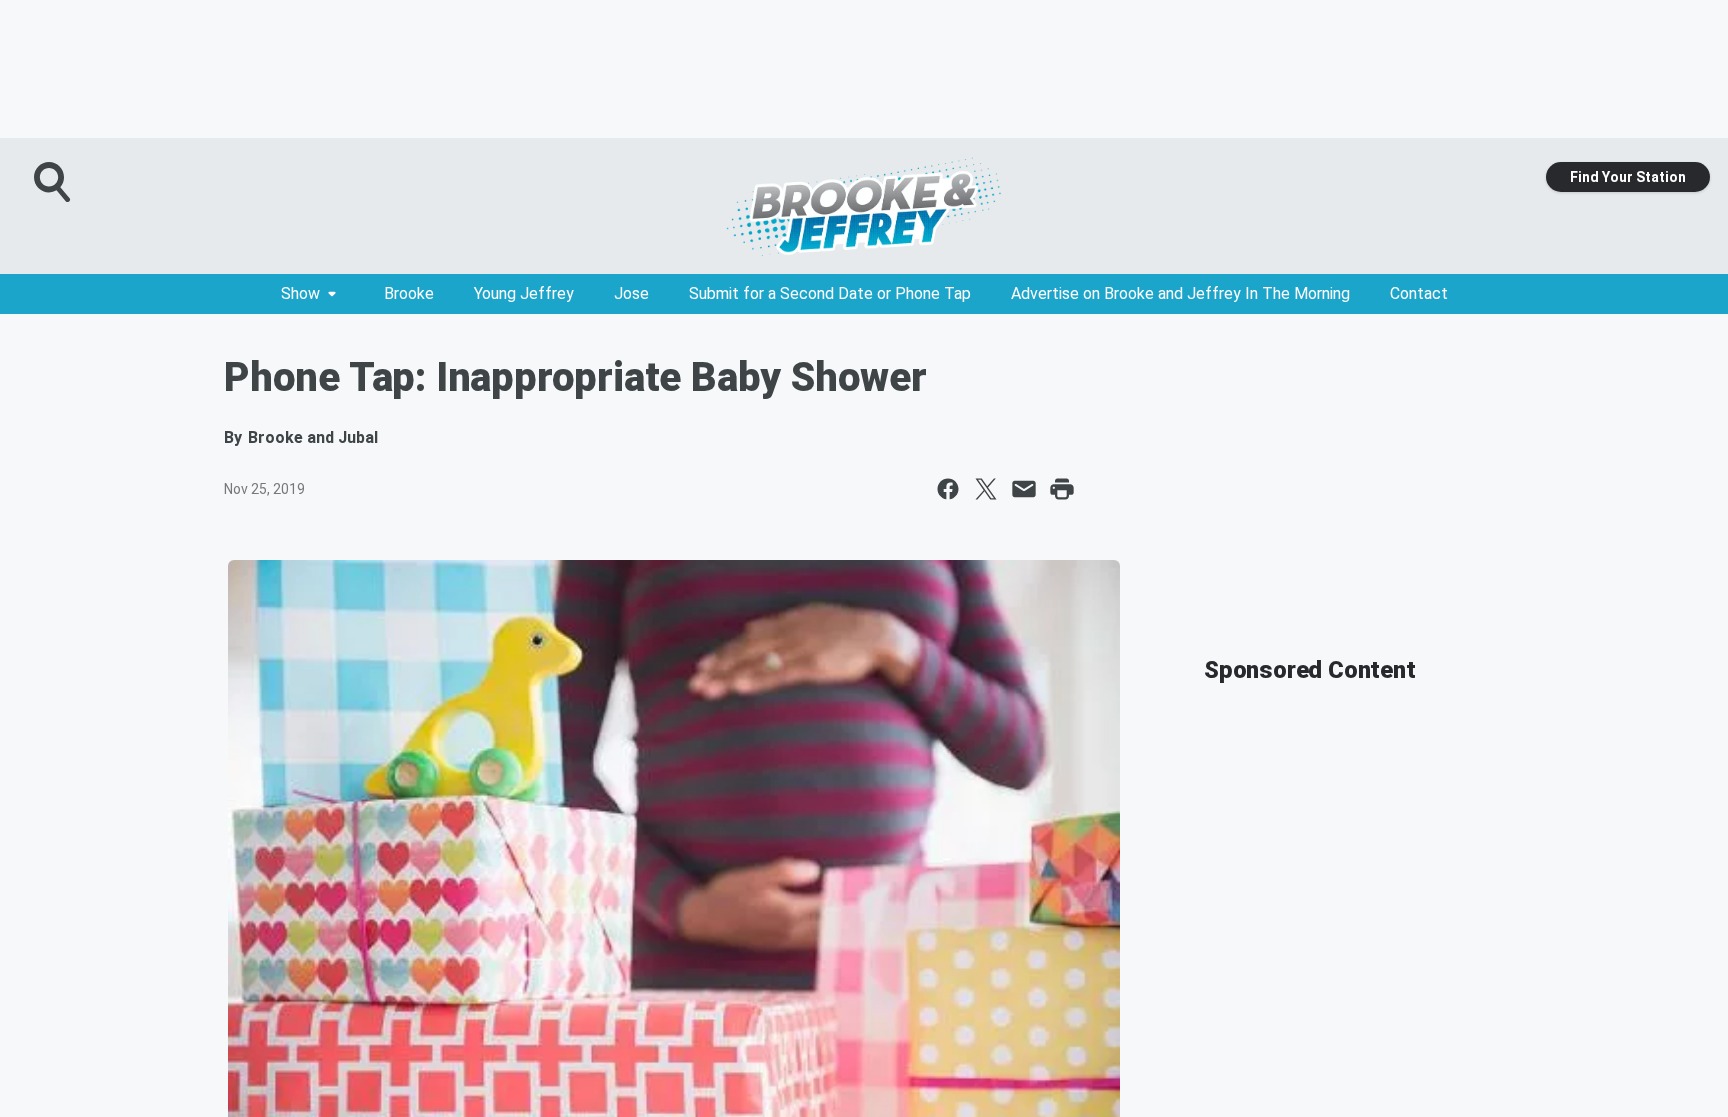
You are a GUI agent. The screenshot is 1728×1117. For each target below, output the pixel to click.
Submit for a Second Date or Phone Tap (830, 293)
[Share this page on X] (986, 489)
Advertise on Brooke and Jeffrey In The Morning (1180, 293)
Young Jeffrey (524, 293)
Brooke (409, 293)
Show (300, 293)
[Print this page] (1062, 489)
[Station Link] (864, 206)
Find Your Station (1628, 177)
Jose (631, 293)
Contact (1419, 293)
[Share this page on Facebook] (948, 489)
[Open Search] (54, 182)
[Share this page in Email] (1024, 489)
